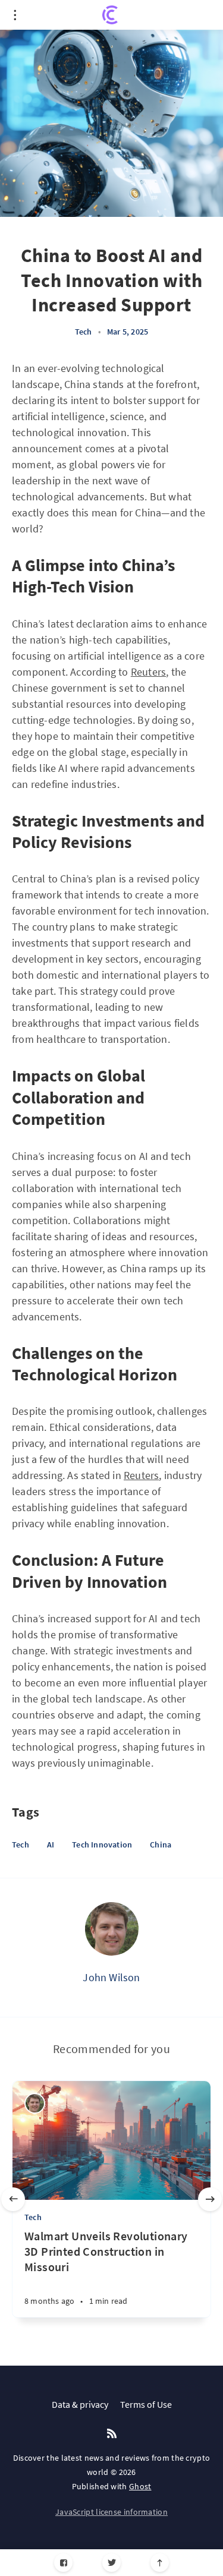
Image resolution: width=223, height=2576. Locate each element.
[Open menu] (15, 15)
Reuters (148, 672)
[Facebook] (63, 2563)
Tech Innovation (102, 1844)
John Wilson (111, 1977)
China (161, 1844)
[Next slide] (210, 2199)
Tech (84, 332)
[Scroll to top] (160, 2563)
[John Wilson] (112, 1929)
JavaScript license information (111, 2512)
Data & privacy (80, 2404)
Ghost (140, 2486)
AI (51, 1844)
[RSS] (112, 2434)
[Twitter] (111, 2563)
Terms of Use (146, 2404)
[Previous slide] (13, 2199)
